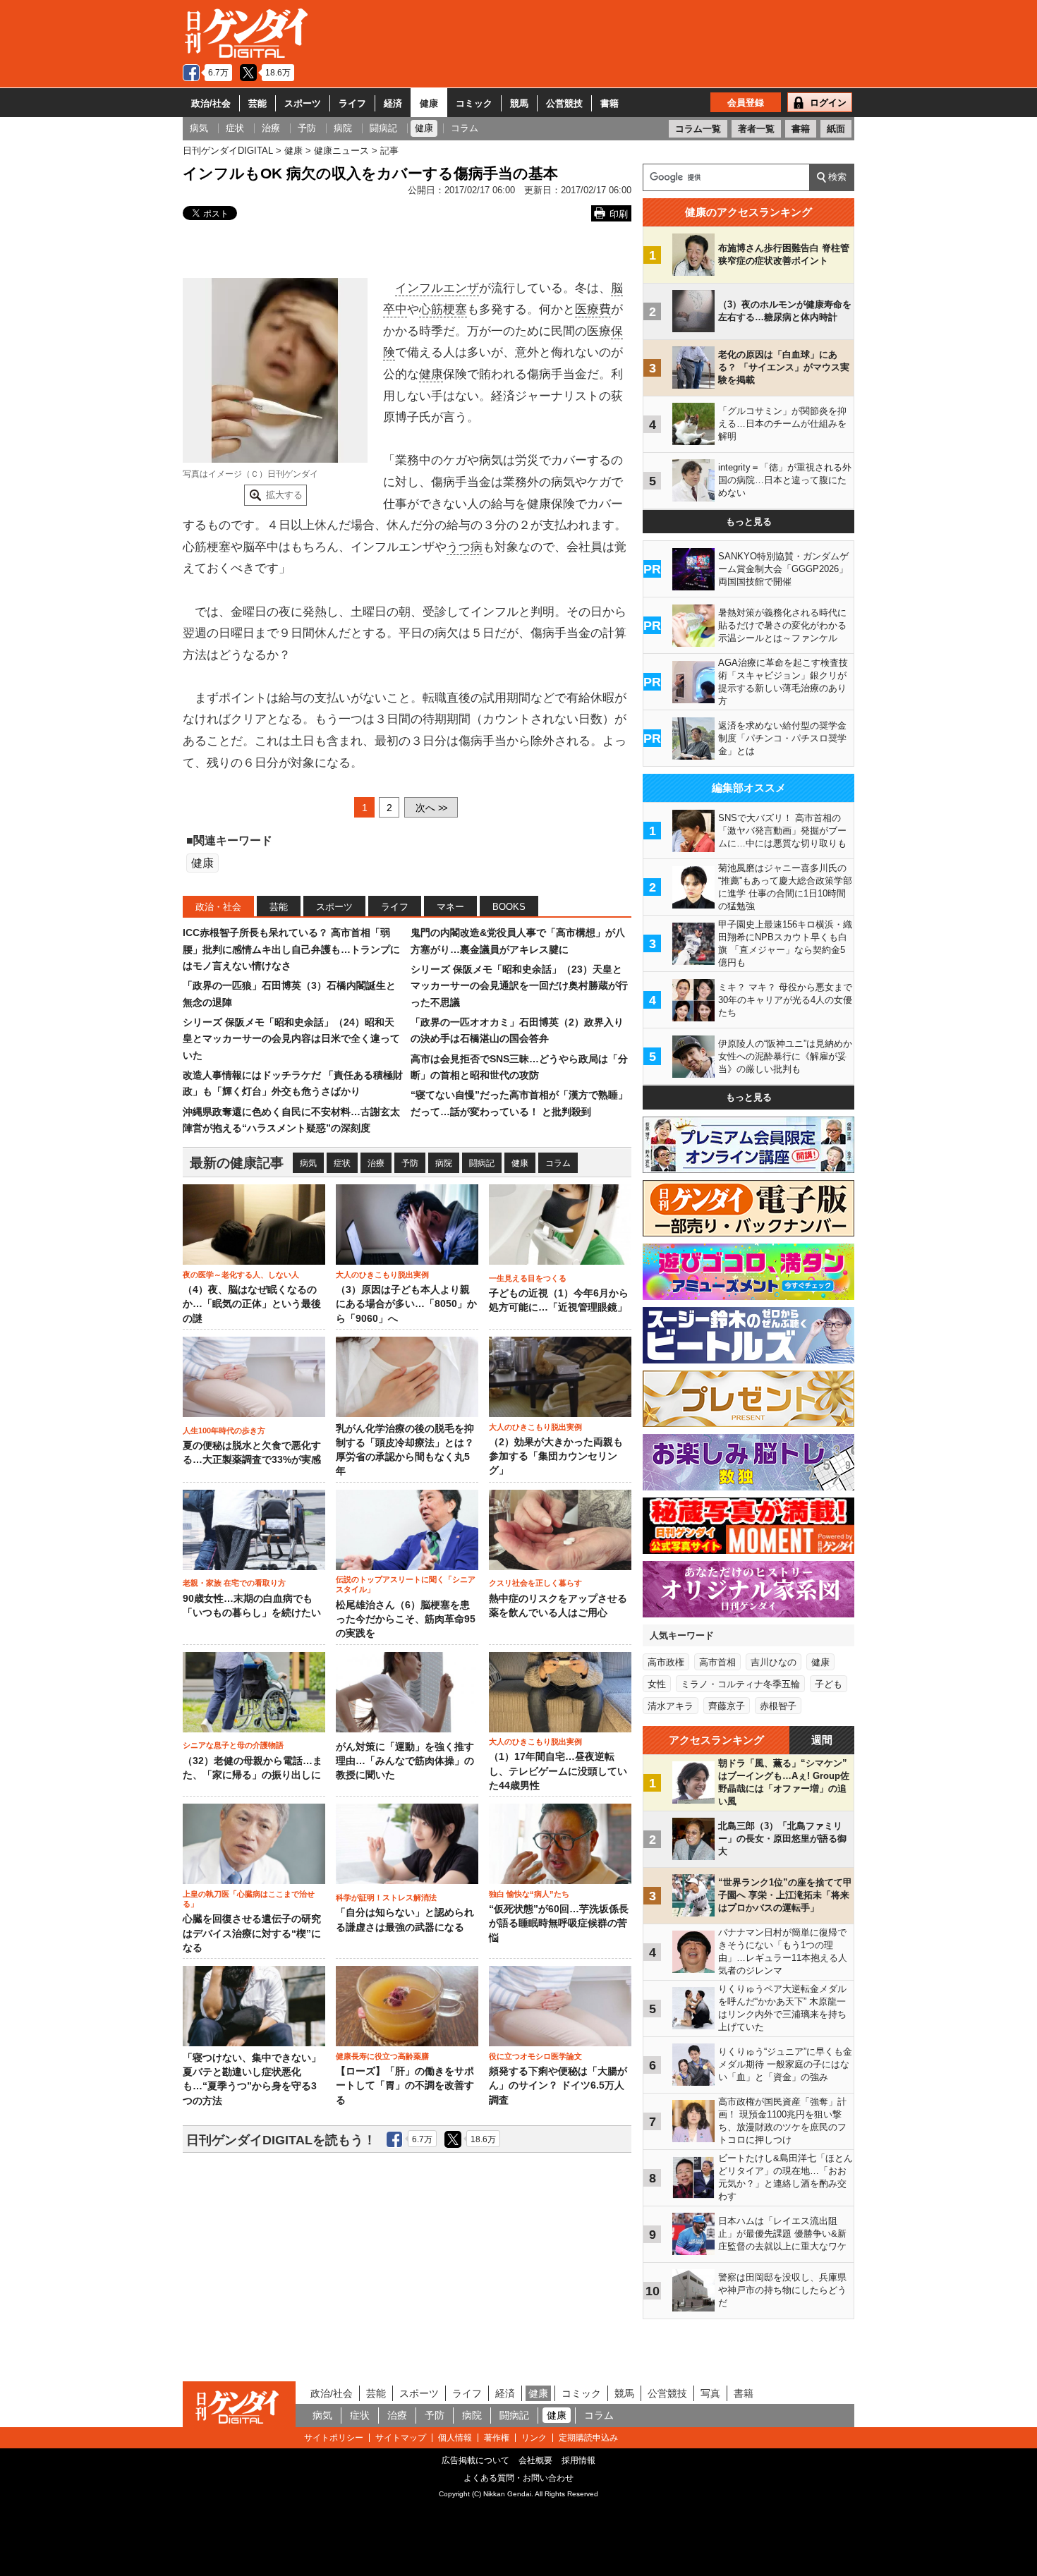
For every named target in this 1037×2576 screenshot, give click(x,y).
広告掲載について (475, 2460)
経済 (393, 103)
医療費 (593, 309)
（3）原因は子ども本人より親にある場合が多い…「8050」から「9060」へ (406, 1304)
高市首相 (717, 1662)
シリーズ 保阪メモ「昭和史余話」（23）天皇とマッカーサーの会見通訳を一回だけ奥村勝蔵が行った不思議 (519, 986)
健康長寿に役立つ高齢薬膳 (382, 2056)
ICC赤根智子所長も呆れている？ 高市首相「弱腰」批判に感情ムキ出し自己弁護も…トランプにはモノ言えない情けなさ (291, 949)
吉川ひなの (774, 1662)
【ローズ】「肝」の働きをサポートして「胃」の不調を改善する (405, 2086)
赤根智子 (778, 1706)
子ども (829, 1684)
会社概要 (535, 2460)
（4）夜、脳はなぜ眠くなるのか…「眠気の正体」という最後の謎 (252, 1304)
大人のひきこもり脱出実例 (382, 1275)
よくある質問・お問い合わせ (518, 2478)
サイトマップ (401, 2438)
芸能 (257, 103)
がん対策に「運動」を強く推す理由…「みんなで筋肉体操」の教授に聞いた (405, 1761)
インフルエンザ (437, 288)
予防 (410, 1163)
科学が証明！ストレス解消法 (386, 1897)
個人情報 (455, 2438)
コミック (474, 103)
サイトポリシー (334, 2438)
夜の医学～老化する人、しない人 (241, 1275)
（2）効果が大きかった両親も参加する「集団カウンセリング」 (556, 1457)
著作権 (497, 2438)
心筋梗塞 (443, 309)
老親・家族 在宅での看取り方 (234, 1583)
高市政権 (666, 1662)
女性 (657, 1684)
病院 (444, 1163)
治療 (376, 1163)
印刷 (619, 214)
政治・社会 (218, 907)
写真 (710, 2393)
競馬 (519, 103)
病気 (308, 1163)
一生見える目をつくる (528, 1278)
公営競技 (564, 103)
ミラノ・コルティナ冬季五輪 (740, 1684)
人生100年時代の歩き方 (224, 1430)
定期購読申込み (588, 2438)
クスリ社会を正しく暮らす (535, 1583)
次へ (431, 808)
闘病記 (482, 1163)
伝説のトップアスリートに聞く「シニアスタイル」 (406, 1584)
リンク (534, 2438)
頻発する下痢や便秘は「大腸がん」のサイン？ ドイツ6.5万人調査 (558, 2086)
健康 (429, 103)
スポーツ (303, 103)
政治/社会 (211, 103)
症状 (342, 1163)
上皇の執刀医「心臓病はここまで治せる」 (249, 1899)
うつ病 (465, 547)
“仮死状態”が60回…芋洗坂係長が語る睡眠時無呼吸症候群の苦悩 (559, 1924)
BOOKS (509, 907)
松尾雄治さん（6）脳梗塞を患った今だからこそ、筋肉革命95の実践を (406, 1620)
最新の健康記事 (237, 1163)
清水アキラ (671, 1706)
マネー (450, 907)
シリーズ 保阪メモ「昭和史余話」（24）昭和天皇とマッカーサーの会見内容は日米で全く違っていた (291, 1039)
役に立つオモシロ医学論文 (535, 2056)
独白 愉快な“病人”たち (529, 1894)
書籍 (610, 103)
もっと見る (749, 522)
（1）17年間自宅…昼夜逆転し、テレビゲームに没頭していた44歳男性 (558, 1771)
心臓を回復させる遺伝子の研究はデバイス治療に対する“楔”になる (252, 1933)
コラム (558, 1163)
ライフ (352, 103)
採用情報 (578, 2460)
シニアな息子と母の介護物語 (233, 1745)
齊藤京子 (727, 1706)
